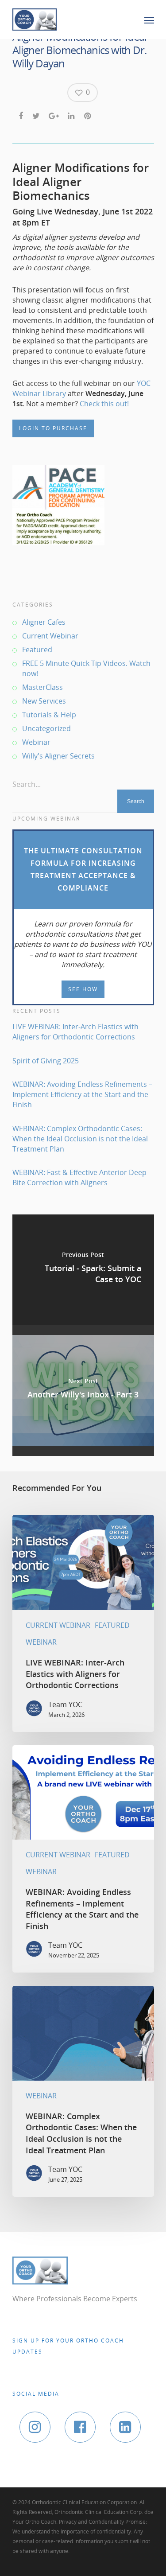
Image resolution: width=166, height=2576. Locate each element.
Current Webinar (50, 636)
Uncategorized (46, 728)
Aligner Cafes (44, 622)
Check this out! (104, 404)
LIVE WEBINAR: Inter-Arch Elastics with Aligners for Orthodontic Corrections (75, 1032)
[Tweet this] (37, 115)
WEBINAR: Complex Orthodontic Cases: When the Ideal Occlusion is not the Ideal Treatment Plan (80, 1139)
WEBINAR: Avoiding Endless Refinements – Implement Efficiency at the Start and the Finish (82, 1094)
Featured (37, 650)
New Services (44, 701)
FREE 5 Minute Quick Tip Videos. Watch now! (86, 668)
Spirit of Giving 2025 (46, 1061)
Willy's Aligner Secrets (58, 756)
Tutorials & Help (49, 715)
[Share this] (21, 115)
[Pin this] (88, 115)
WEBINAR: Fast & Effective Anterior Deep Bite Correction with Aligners (79, 1177)
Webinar (36, 742)
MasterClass (42, 687)
